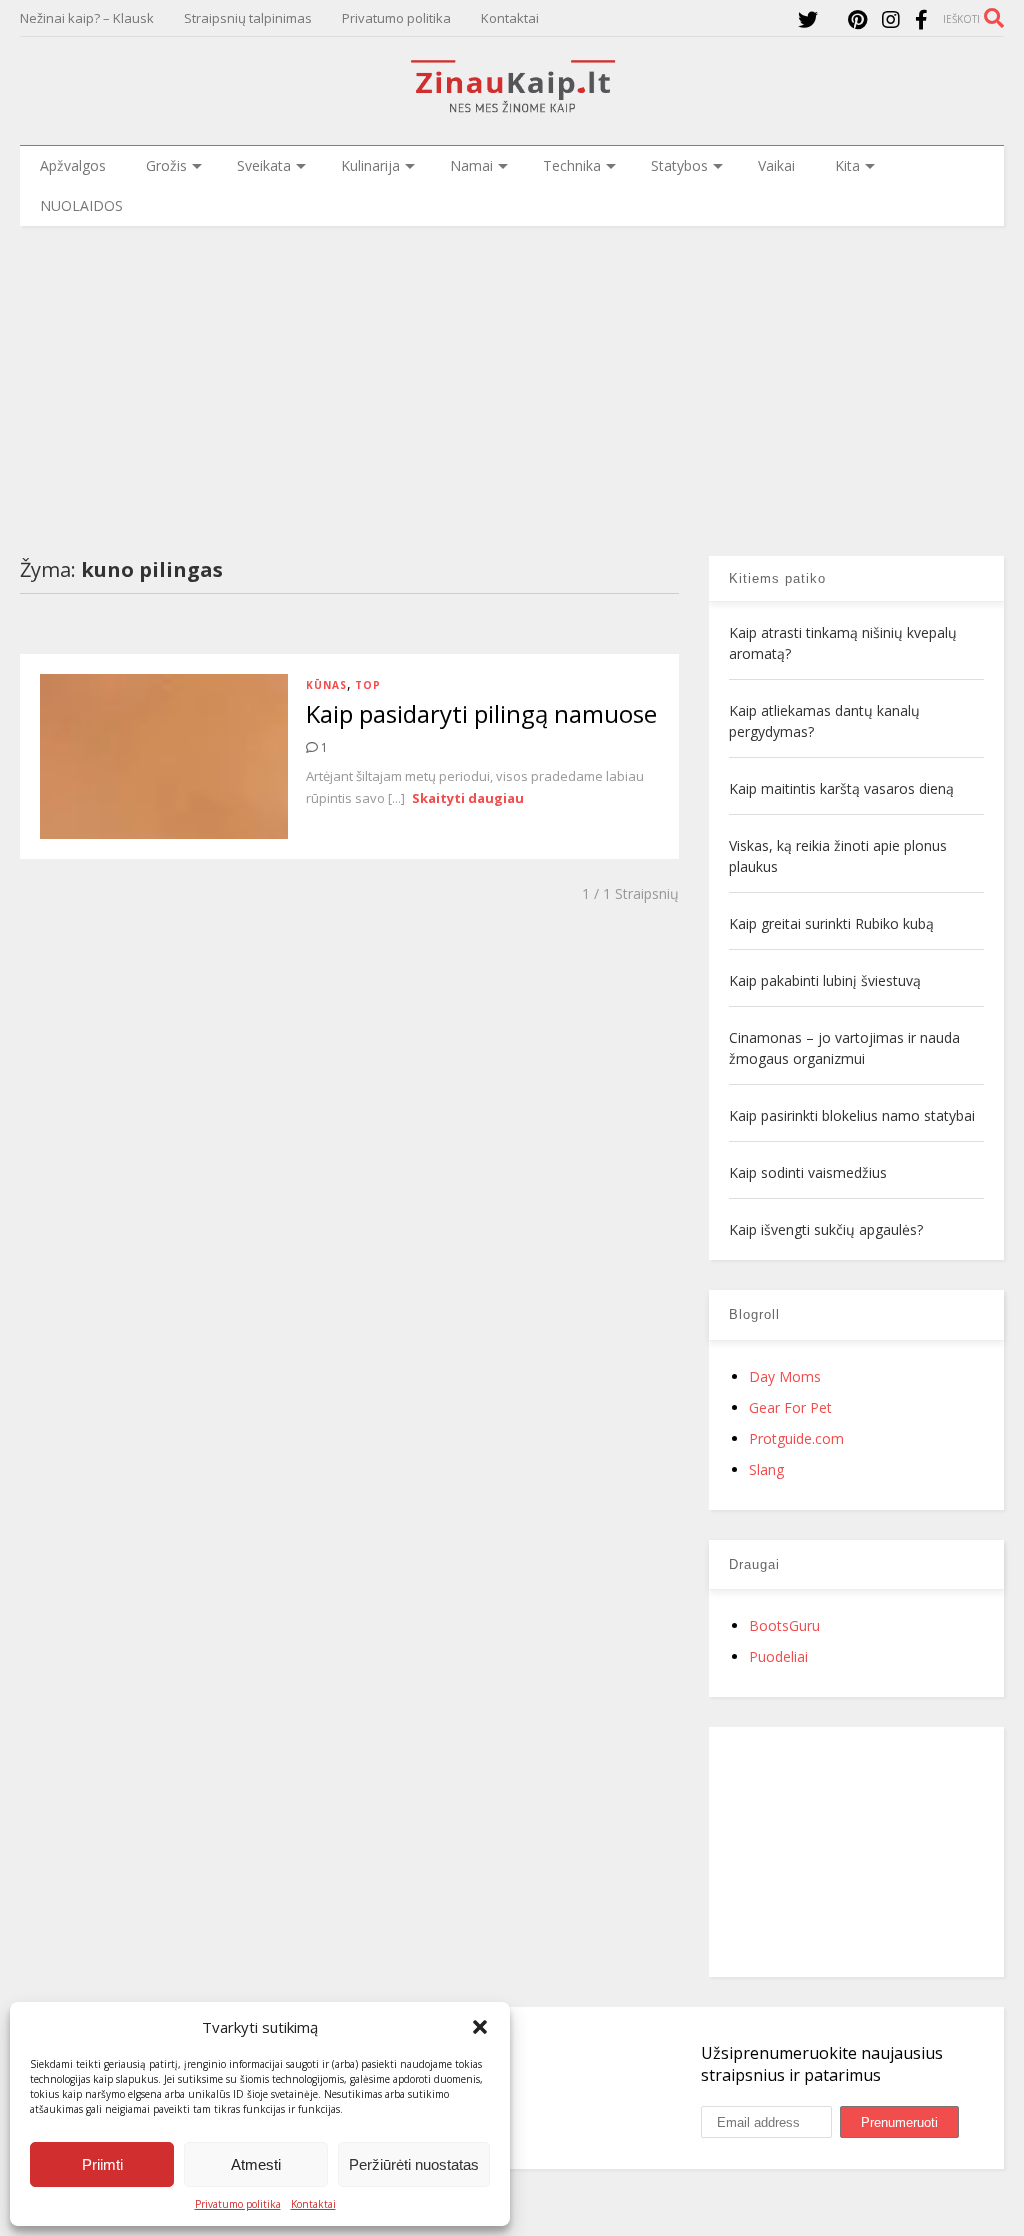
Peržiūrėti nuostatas (414, 2164)
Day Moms (785, 1376)
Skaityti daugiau (468, 798)
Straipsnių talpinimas (248, 18)
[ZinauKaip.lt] (512, 107)
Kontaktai (313, 2204)
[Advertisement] (512, 376)
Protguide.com (796, 1438)
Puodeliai (778, 1656)
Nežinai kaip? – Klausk (87, 18)
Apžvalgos (73, 165)
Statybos (679, 165)
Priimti (102, 2164)
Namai (471, 165)
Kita (847, 165)
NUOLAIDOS (81, 205)
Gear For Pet (790, 1407)
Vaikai (776, 165)
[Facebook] (921, 19)
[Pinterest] (857, 19)
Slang (766, 1469)
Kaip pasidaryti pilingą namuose (481, 713)
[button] (480, 2027)
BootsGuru (784, 1625)
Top (368, 685)
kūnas (326, 685)
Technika (572, 165)
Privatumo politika (238, 2204)
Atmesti (256, 2164)
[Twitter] (808, 19)
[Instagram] (891, 19)
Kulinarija (370, 165)
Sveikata (264, 165)
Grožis (166, 165)
